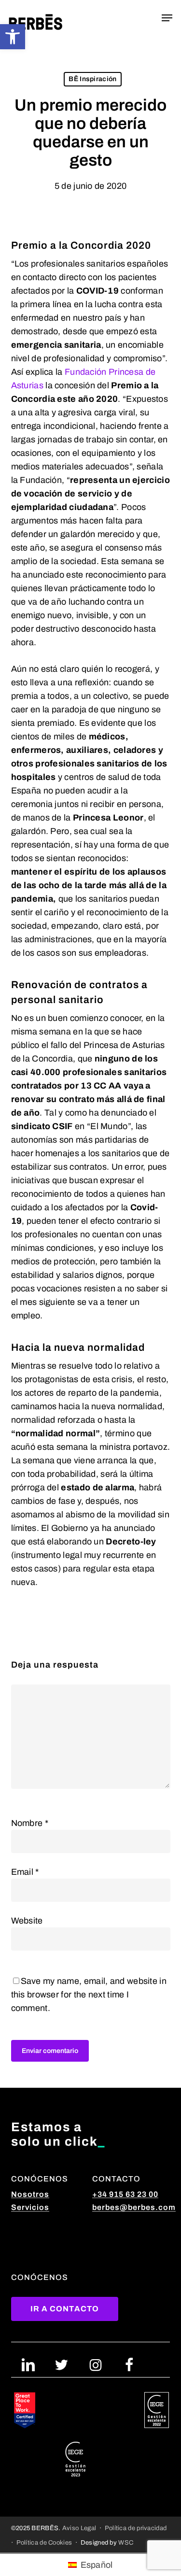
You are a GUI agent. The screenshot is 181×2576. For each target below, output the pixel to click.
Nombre (30, 1823)
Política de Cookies (44, 2542)
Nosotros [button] (30, 2194)
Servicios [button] (30, 2207)
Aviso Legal (79, 2528)
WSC (126, 2542)
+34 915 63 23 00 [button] (125, 2194)
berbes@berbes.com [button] (134, 2207)
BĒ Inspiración (92, 79)
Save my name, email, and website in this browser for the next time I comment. (89, 1995)
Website (27, 1921)
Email (25, 1872)
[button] (13, 37)
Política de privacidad (136, 2528)
